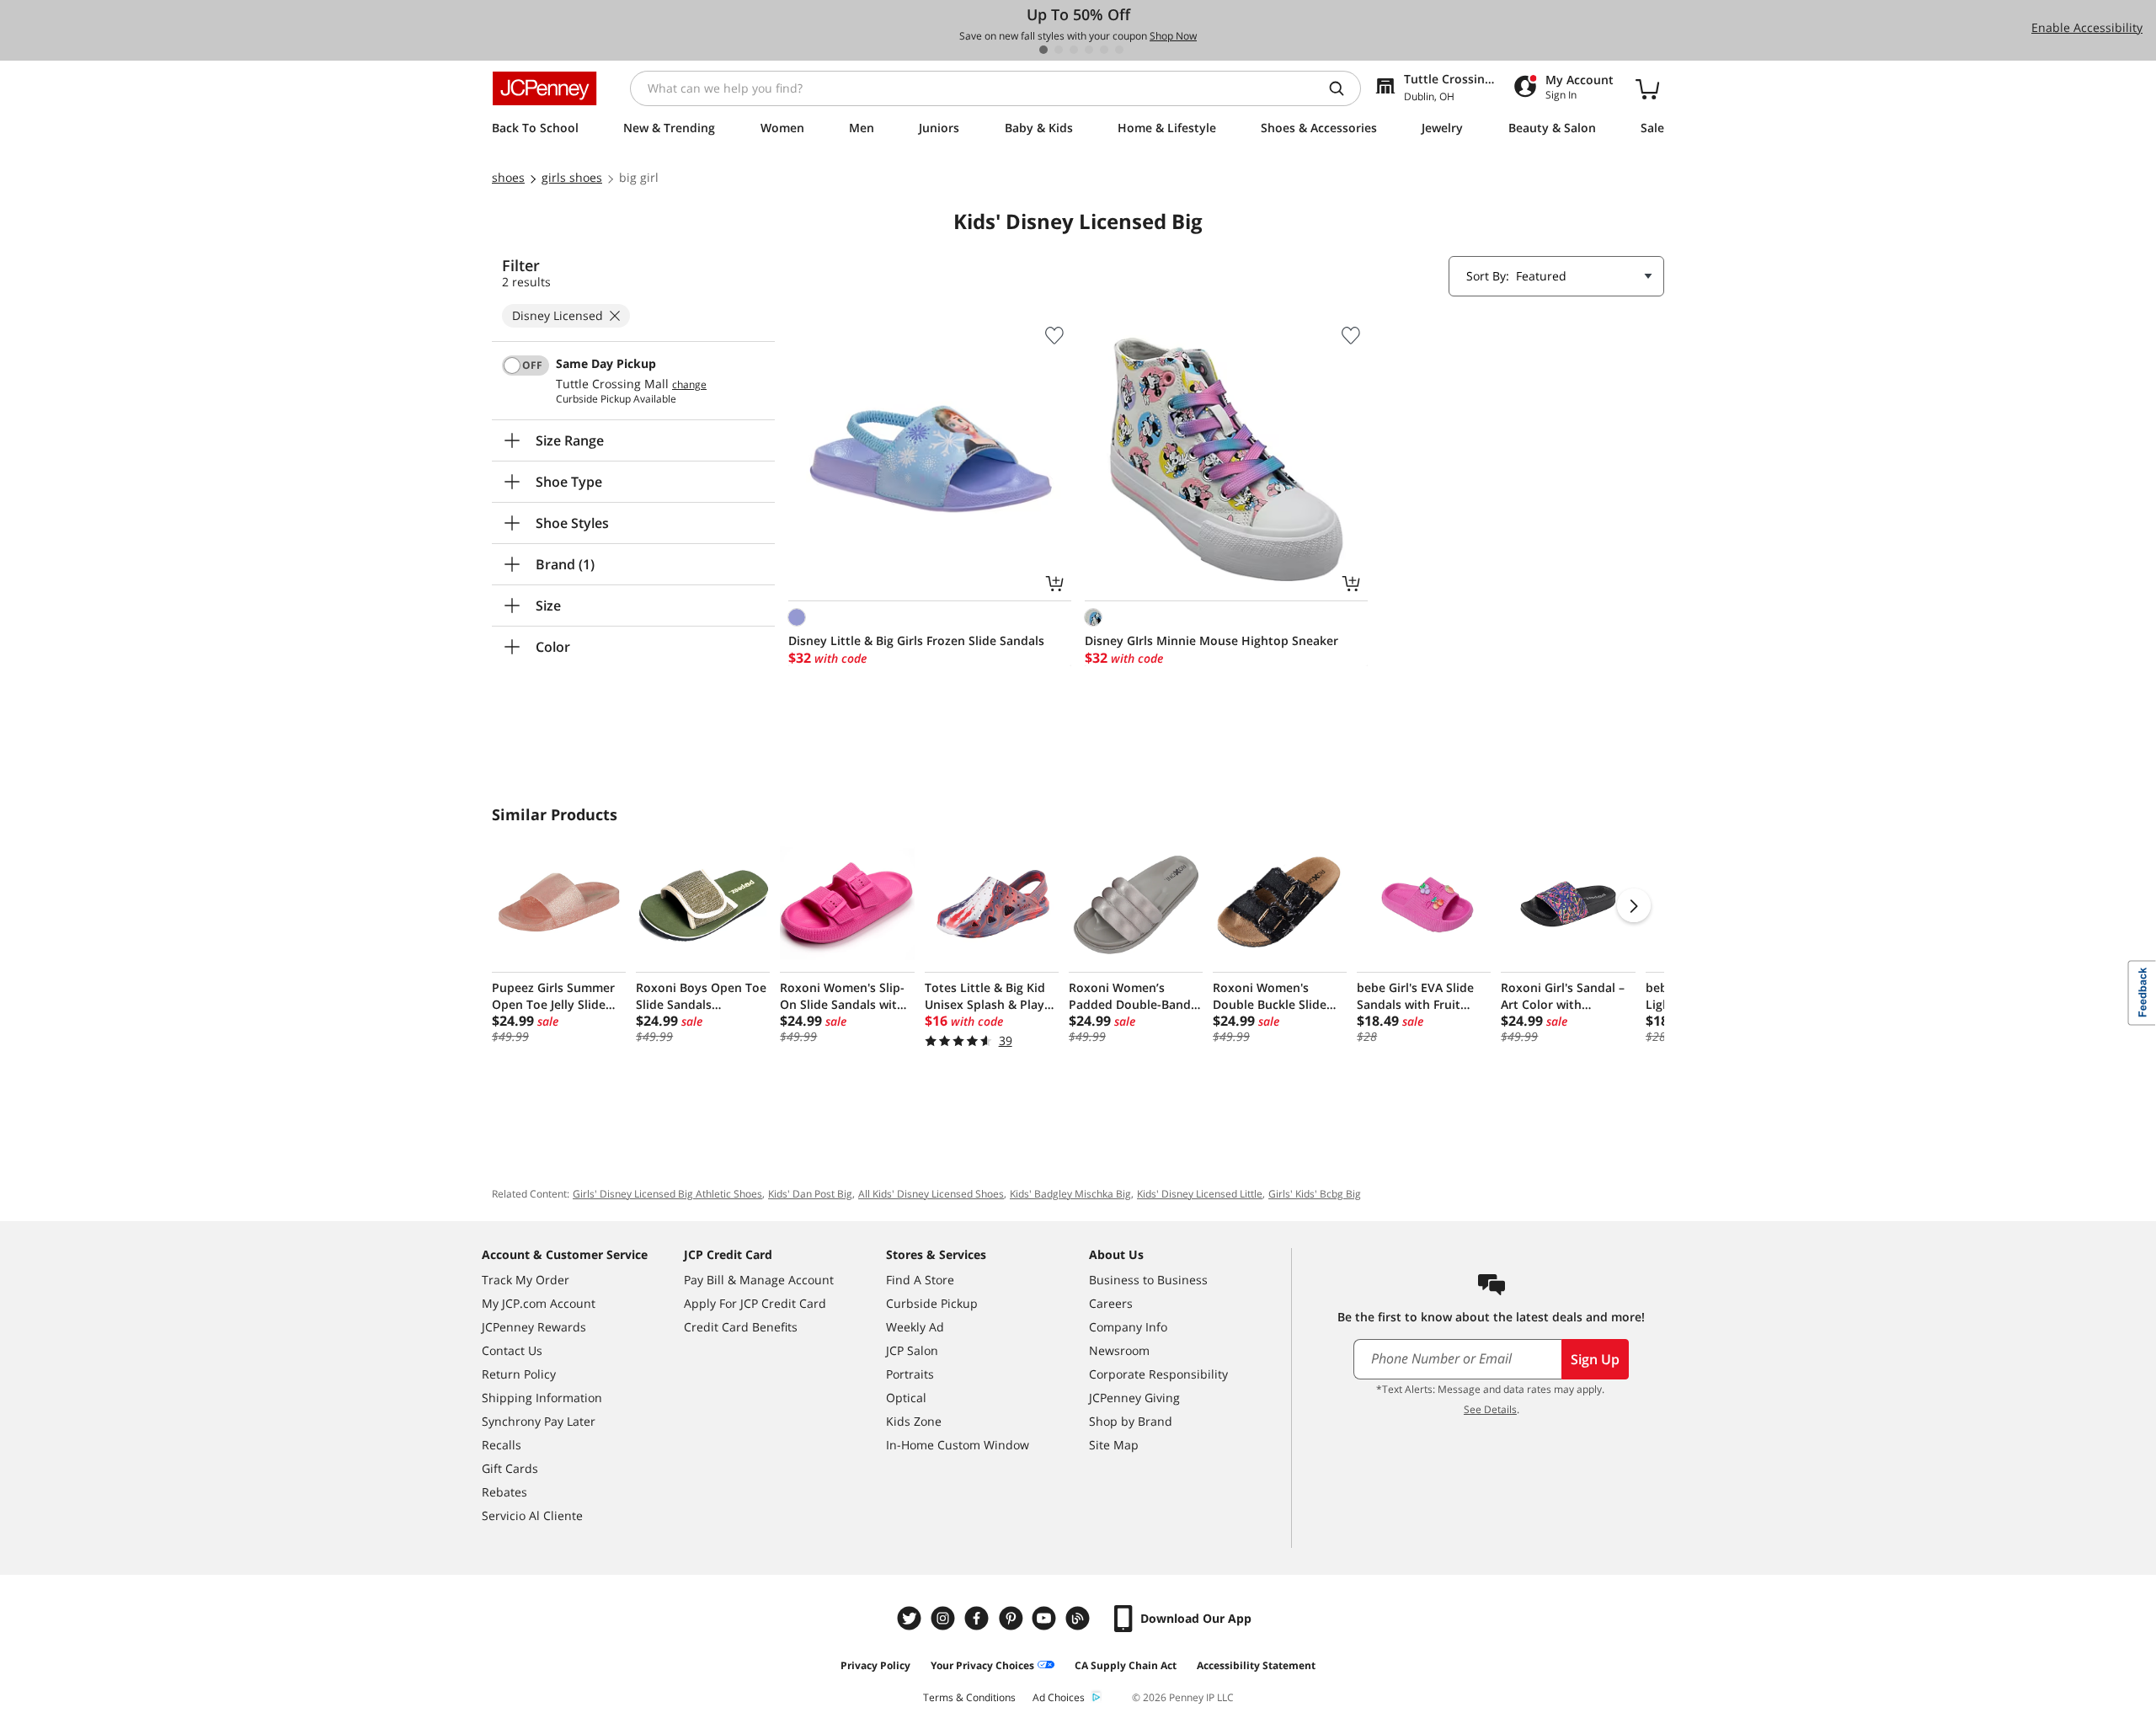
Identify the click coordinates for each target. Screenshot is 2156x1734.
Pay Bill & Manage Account (759, 1280)
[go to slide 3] (1074, 50)
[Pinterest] (1012, 1618)
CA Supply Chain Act (1126, 1665)
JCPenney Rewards (534, 1327)
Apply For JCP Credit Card (755, 1303)
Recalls (502, 1445)
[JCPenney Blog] (1080, 1618)
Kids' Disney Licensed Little (1200, 1194)
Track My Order (526, 1280)
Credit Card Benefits (741, 1327)
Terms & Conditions (969, 1697)
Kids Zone (914, 1421)
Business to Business (1148, 1280)
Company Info (1128, 1327)
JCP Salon (912, 1350)
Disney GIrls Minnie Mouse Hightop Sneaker (1211, 640)
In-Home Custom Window (958, 1445)
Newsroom (1119, 1350)
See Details (1490, 1409)
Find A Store (920, 1280)
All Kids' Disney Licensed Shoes (931, 1194)
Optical (906, 1398)
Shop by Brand (1131, 1421)
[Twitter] (911, 1618)
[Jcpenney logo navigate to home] (544, 88)
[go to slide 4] (1089, 50)
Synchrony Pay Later (539, 1421)
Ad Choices (1059, 1697)
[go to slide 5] (1104, 50)
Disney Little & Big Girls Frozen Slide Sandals (916, 640)
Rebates (504, 1492)
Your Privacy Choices (982, 1665)
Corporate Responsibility (1158, 1374)
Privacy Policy (875, 1665)
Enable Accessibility (2087, 27)
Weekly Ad (915, 1327)
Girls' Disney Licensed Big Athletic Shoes (667, 1194)
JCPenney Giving (1134, 1398)
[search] (1343, 88)
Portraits (910, 1374)
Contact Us (512, 1350)
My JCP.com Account (539, 1303)
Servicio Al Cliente (532, 1515)
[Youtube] (1046, 1618)
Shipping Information (542, 1398)
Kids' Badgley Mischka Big (1070, 1194)
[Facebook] (979, 1618)
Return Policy (519, 1374)
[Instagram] (945, 1618)
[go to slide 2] (1059, 50)
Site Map (1114, 1445)
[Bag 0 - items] (1647, 88)
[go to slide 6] (1119, 50)
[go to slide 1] (1043, 50)
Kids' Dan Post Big (810, 1194)
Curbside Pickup (932, 1303)
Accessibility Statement (1256, 1665)
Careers (1111, 1303)
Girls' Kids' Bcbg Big (1315, 1194)
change (689, 385)
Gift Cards (510, 1468)
